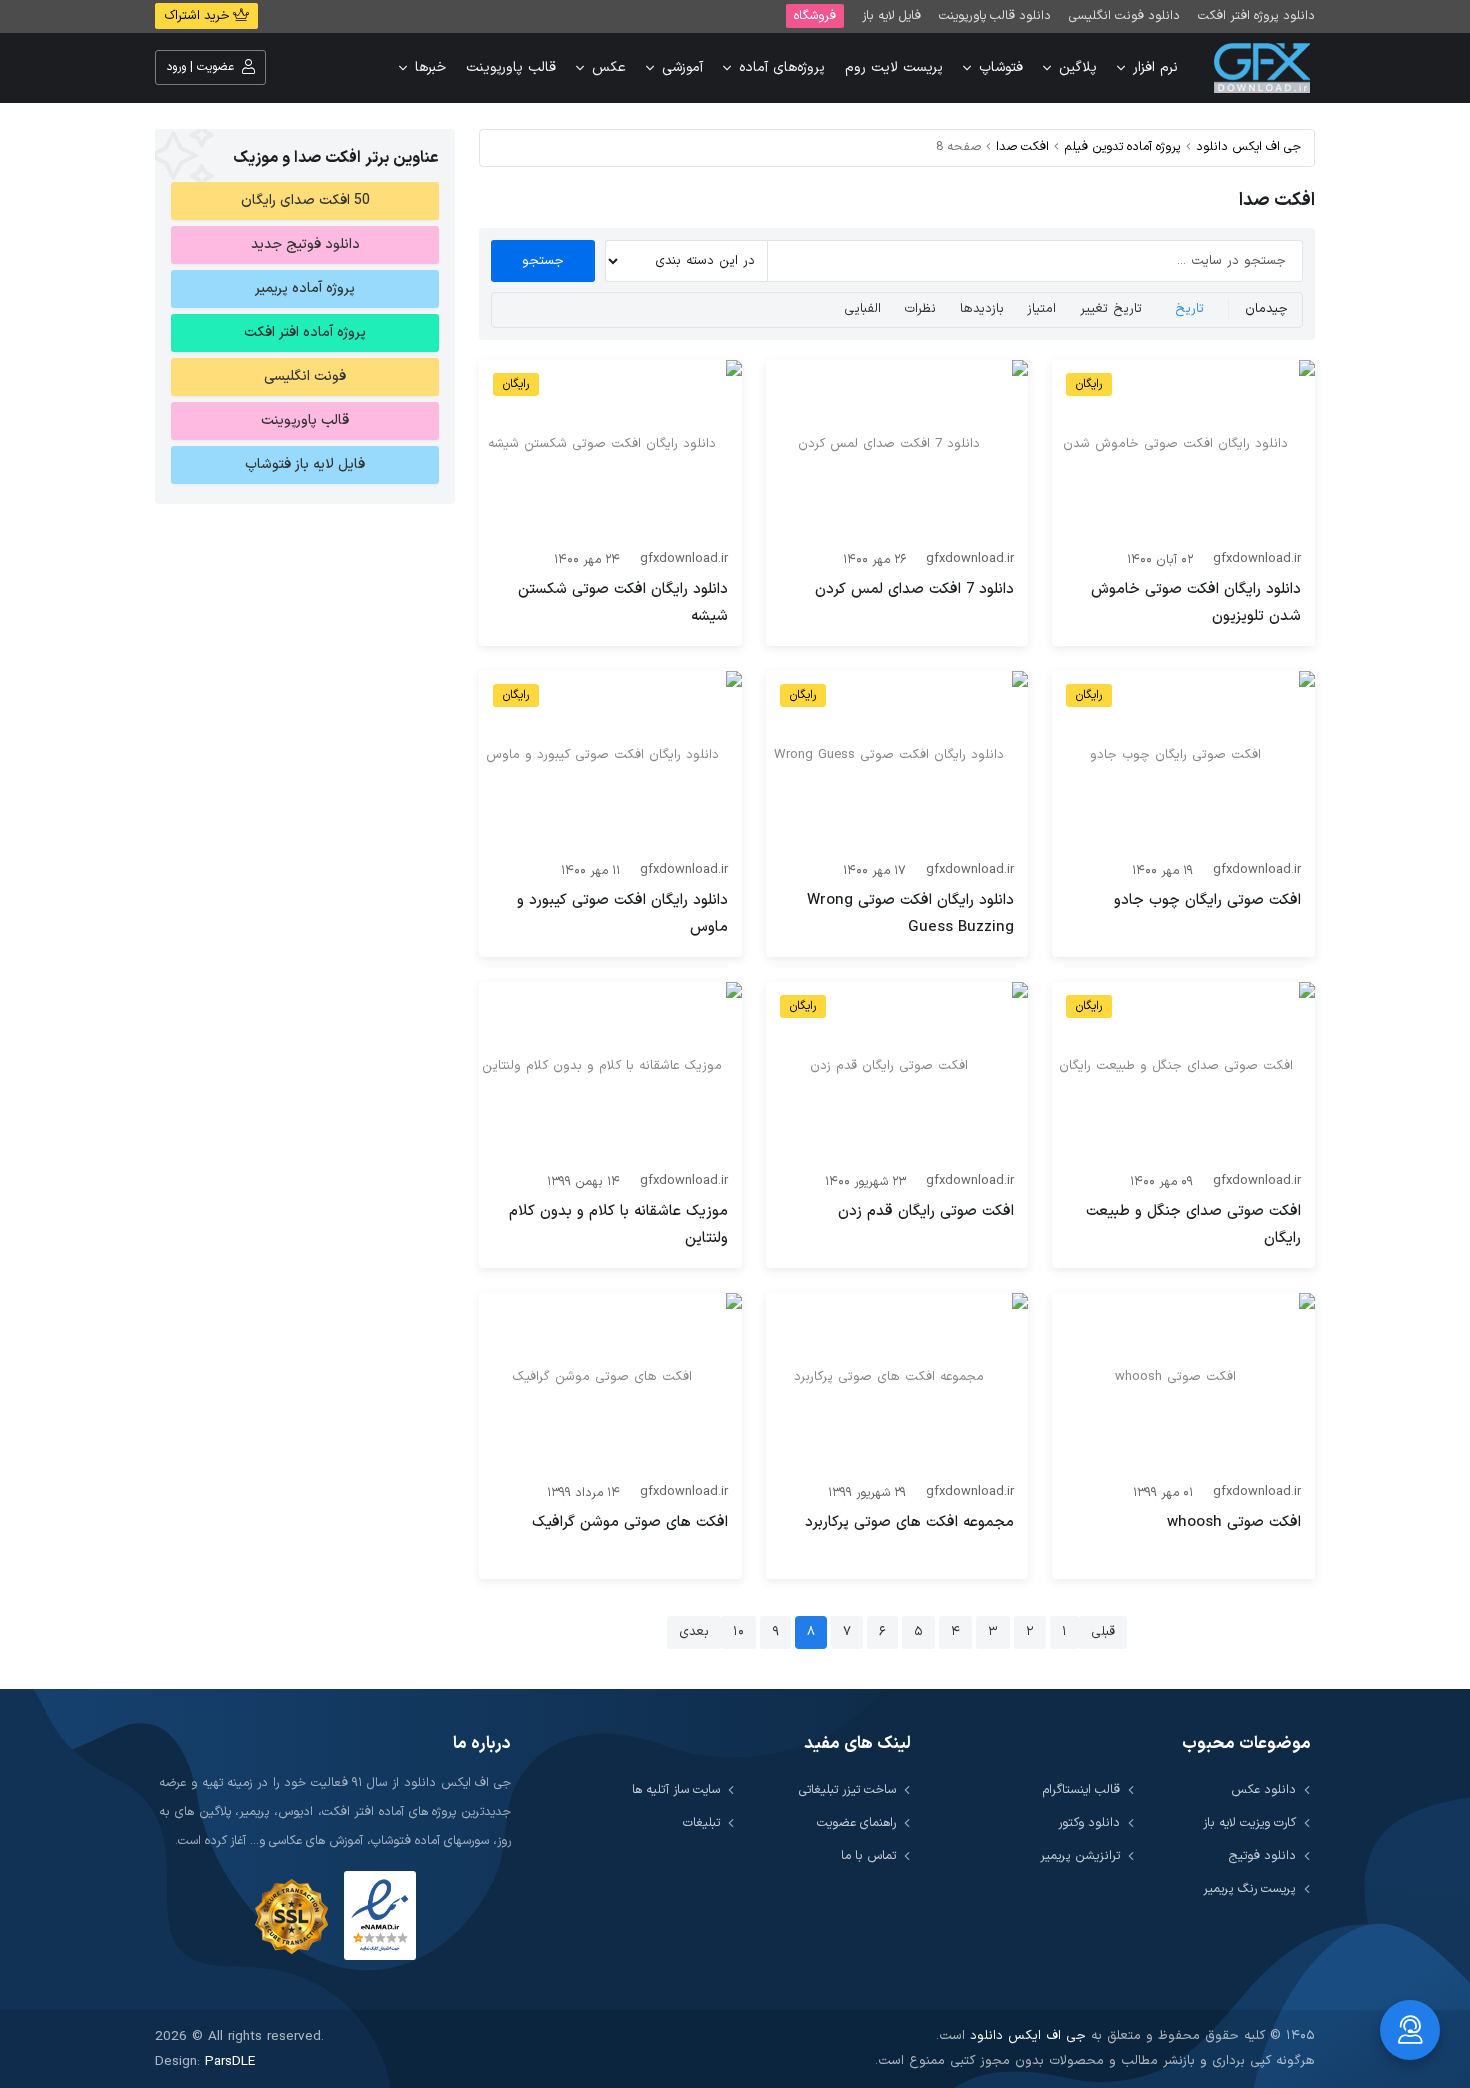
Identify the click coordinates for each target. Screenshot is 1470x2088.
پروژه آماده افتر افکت (305, 332)
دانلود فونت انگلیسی (1124, 15)
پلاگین (1078, 67)
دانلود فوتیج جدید (305, 244)
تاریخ (1189, 309)
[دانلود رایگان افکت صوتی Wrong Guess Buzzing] (897, 760)
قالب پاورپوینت (511, 67)
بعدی (694, 1632)
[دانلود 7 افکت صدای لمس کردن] (897, 449)
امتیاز (1041, 309)
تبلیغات (701, 1822)
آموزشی (682, 67)
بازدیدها (982, 309)
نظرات (920, 309)
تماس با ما (868, 1855)
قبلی (1103, 1632)
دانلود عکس (1263, 1789)
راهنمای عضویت (856, 1822)
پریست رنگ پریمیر (1249, 1888)
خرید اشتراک (198, 16)
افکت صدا (1022, 146)
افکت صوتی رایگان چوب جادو (1207, 900)
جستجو (543, 261)
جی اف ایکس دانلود (1248, 146)
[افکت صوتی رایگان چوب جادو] (1183, 760)
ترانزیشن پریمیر (1080, 1855)
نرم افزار (1155, 67)
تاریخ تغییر (1111, 309)
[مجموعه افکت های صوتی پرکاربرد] (897, 1382)
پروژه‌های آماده (782, 67)
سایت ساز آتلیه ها (676, 1789)
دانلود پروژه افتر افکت (1256, 15)
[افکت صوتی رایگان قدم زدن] (897, 1071)
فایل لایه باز (891, 15)
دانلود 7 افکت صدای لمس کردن (914, 589)
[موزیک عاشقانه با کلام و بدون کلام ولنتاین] (610, 1071)
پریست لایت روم (894, 67)
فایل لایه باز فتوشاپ (305, 464)
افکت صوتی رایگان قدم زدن (926, 1211)
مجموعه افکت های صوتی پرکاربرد (909, 1522)
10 (738, 1632)
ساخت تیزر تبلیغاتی (847, 1789)
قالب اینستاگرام (1081, 1789)
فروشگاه (815, 15)
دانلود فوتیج (1262, 1855)
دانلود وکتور (1089, 1822)
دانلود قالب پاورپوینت (995, 15)
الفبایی (862, 309)
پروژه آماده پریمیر (305, 288)
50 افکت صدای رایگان (305, 200)
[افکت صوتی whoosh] (1183, 1382)
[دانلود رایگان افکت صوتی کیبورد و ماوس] (610, 760)
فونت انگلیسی (305, 376)
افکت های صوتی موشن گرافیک (630, 1522)
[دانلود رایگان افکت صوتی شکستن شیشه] (610, 449)
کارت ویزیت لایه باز (1249, 1822)
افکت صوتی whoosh (1234, 1522)
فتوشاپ (1001, 67)
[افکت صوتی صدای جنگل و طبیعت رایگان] (1183, 1071)
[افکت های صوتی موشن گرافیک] (610, 1382)
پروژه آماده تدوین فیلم (1122, 146)
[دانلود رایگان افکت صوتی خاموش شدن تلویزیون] (1183, 449)
